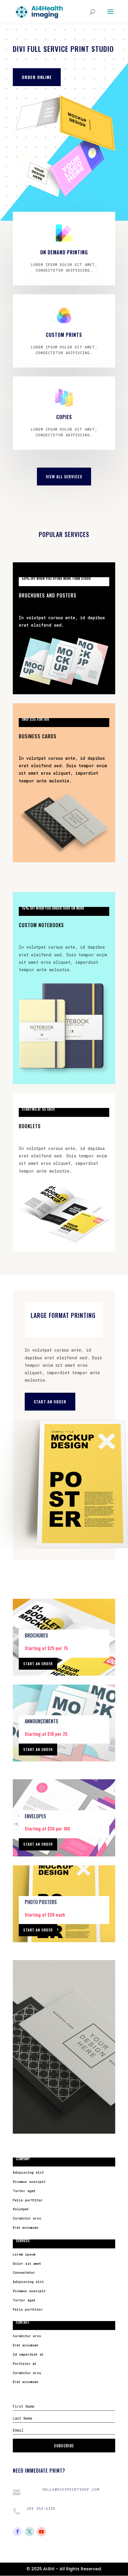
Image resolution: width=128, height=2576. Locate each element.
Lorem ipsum (24, 2254)
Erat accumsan (26, 2227)
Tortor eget (24, 2191)
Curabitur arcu (27, 2218)
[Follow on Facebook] (18, 2532)
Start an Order (50, 1401)
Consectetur (24, 2272)
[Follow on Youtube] (41, 2532)
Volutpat (21, 2209)
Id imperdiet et (28, 2354)
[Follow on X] (29, 2532)
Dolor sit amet (27, 2263)
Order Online (37, 77)
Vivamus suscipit (29, 2182)
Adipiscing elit (28, 2172)
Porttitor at (25, 2363)
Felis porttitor (28, 2200)
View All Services (64, 476)
